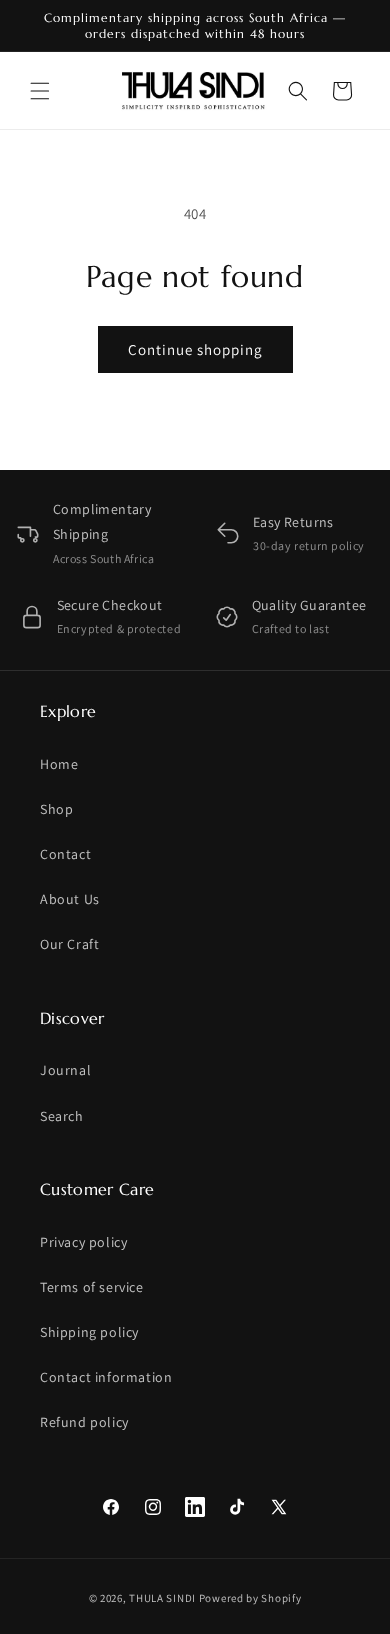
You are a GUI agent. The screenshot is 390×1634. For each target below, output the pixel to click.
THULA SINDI (162, 1598)
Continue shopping (195, 349)
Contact (65, 854)
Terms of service (92, 1287)
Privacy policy (83, 1242)
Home (59, 764)
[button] (40, 91)
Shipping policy (89, 1332)
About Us (70, 899)
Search (62, 1116)
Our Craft (69, 944)
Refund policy (84, 1422)
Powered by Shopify (250, 1598)
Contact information (106, 1377)
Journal (65, 1070)
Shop (56, 809)
